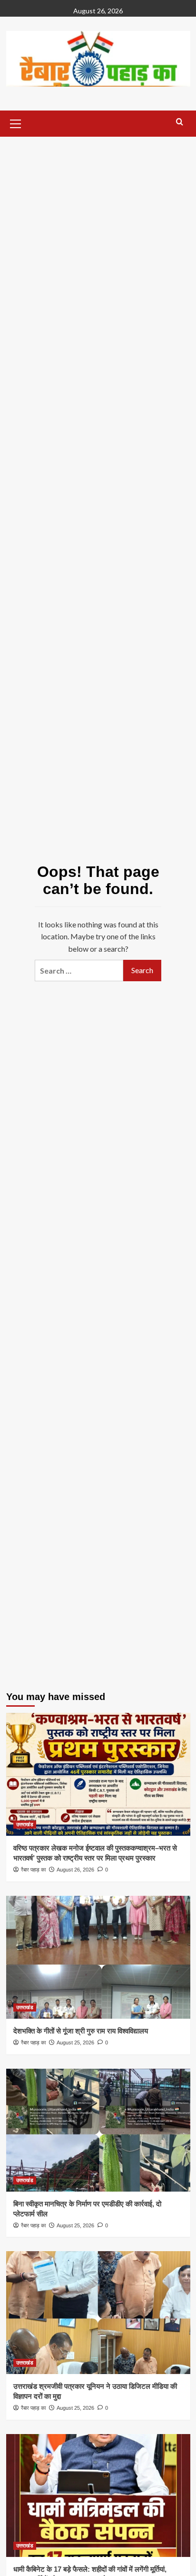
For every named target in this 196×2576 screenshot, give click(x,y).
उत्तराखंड (25, 1824)
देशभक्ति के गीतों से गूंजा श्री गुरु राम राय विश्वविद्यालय (81, 2031)
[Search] (180, 122)
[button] (16, 122)
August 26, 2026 (75, 1870)
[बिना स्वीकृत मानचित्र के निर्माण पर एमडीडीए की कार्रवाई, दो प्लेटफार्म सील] (98, 2130)
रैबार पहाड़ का (33, 1870)
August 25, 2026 (75, 2043)
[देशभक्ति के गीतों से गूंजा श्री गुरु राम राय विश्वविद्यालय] (98, 1957)
